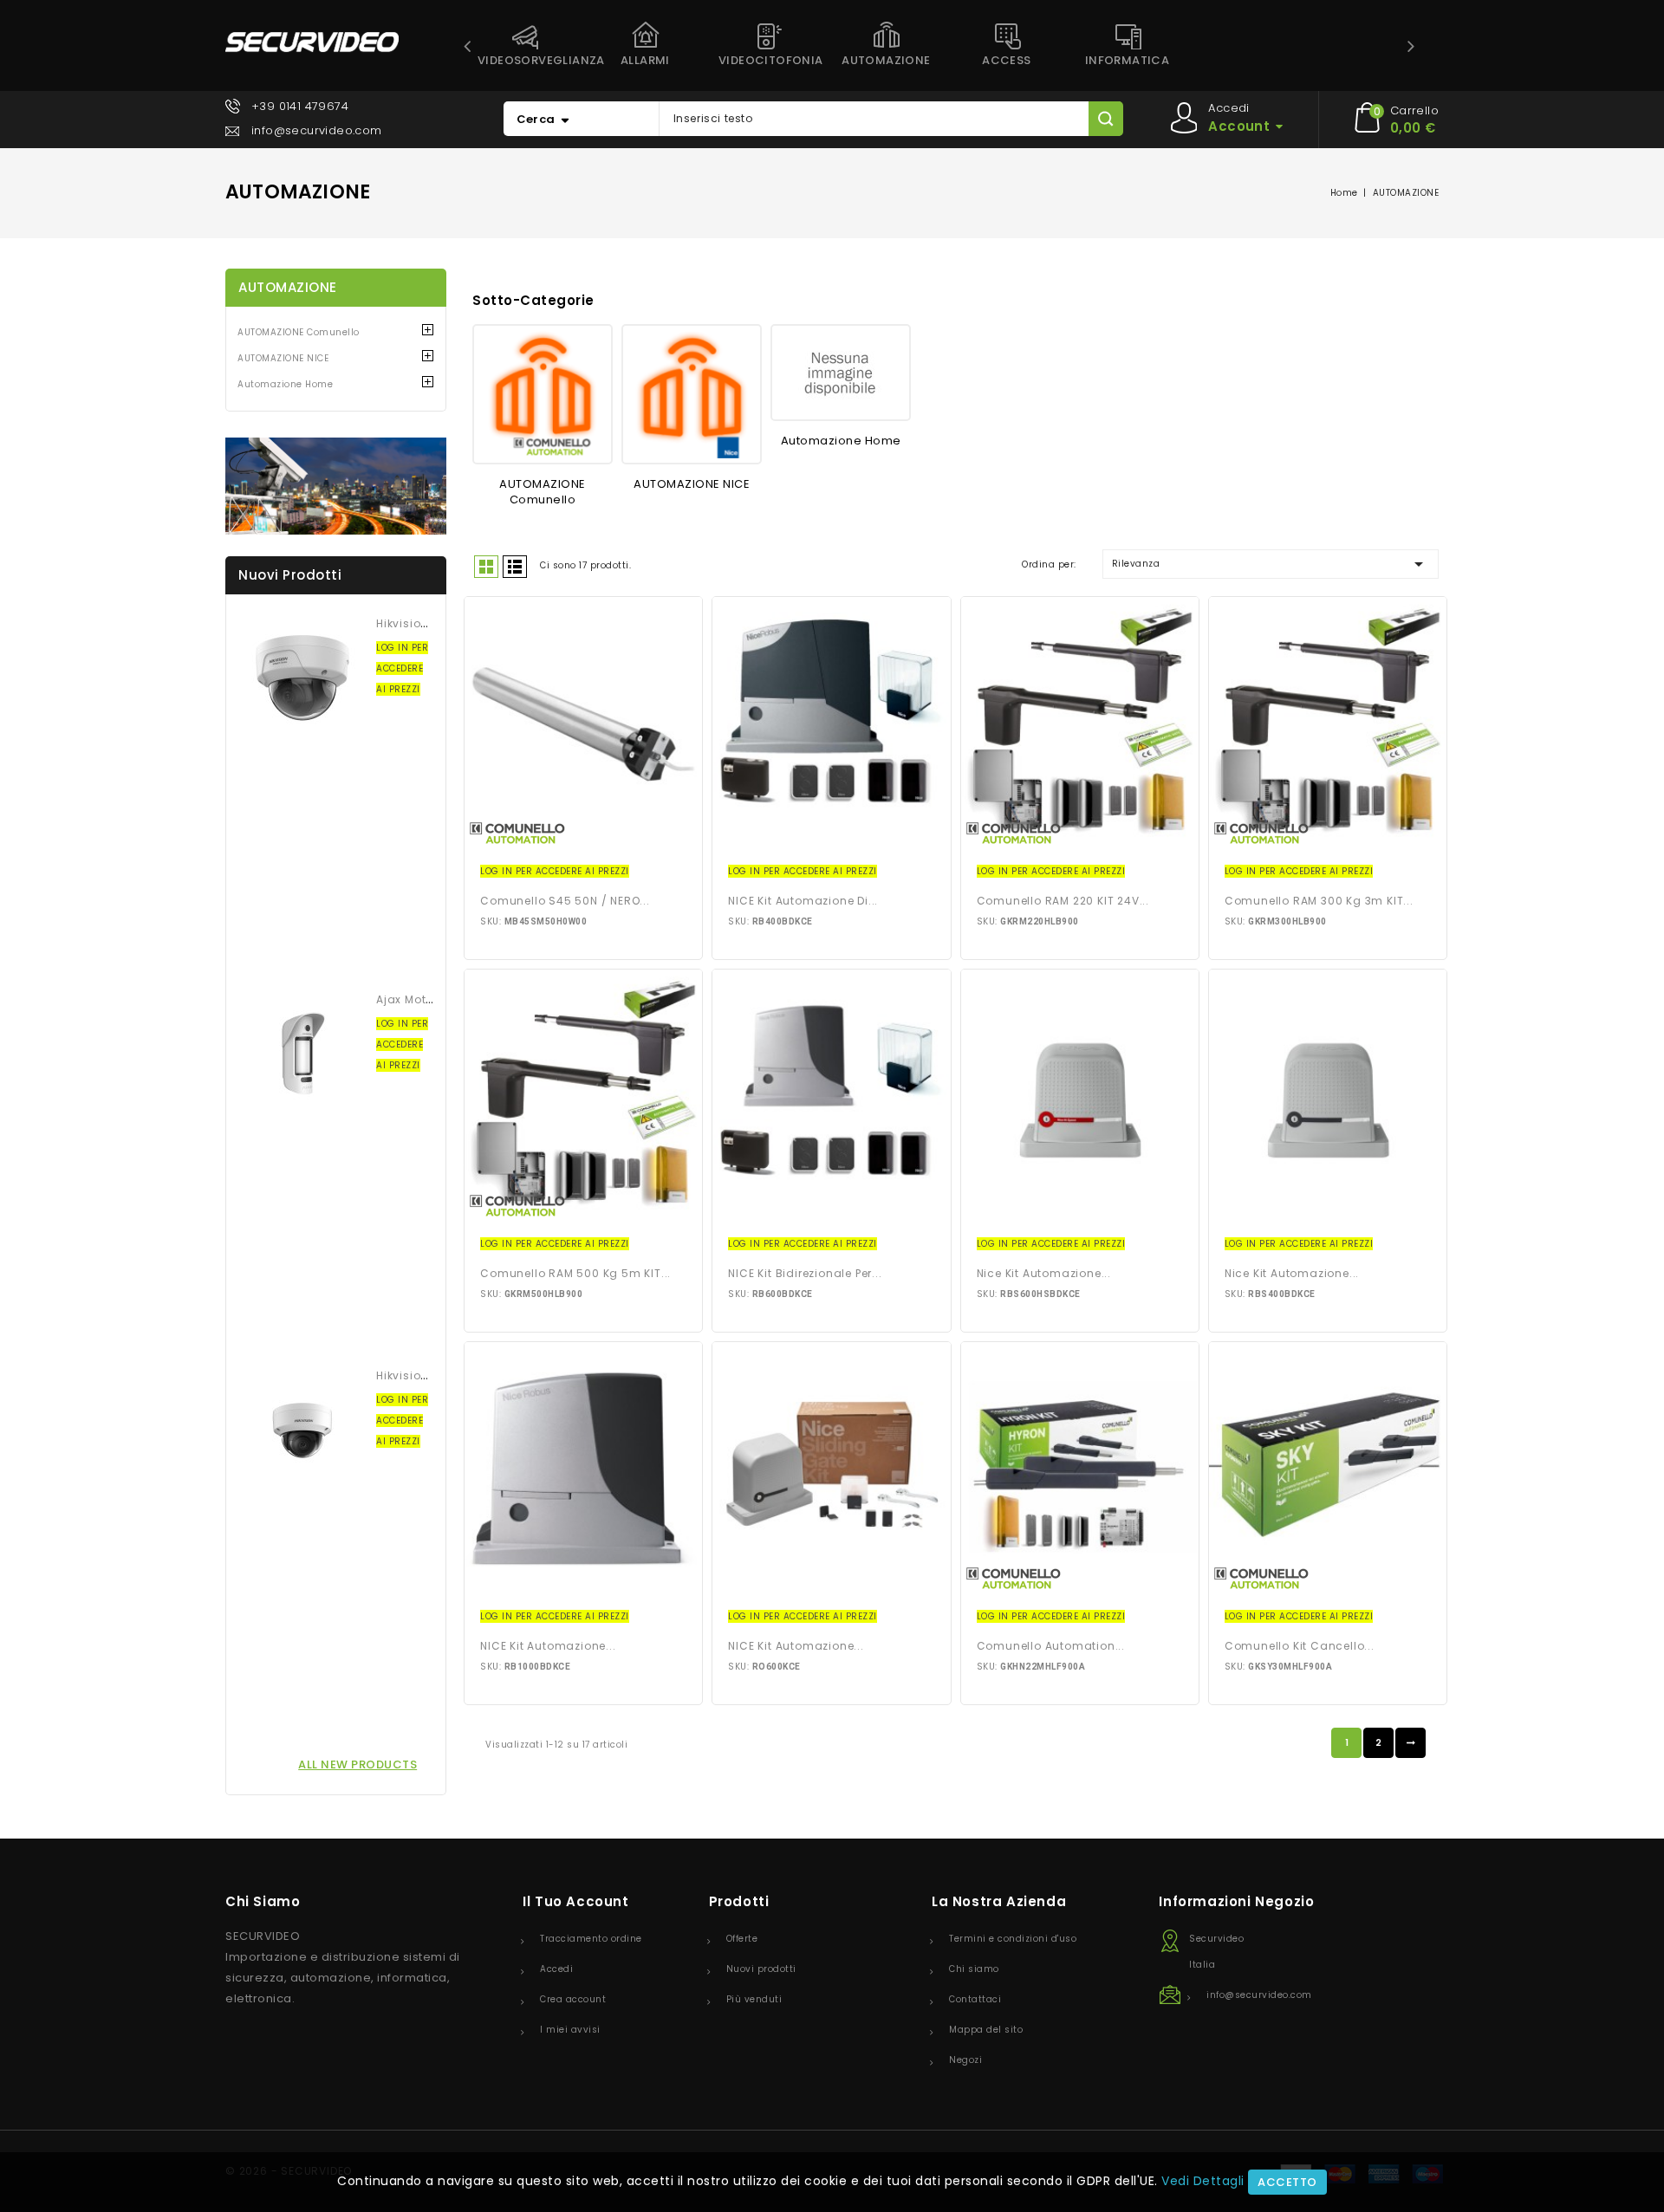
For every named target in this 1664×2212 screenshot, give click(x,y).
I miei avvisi (570, 2030)
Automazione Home (285, 384)
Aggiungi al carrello (616, 724)
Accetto (1287, 2182)
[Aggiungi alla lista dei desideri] (551, 724)
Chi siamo (974, 1969)
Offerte (742, 1939)
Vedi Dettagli (1203, 2181)
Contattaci (975, 1999)
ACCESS (1006, 60)
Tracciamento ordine (591, 1939)
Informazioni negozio (1236, 1901)
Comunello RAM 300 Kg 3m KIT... (1319, 901)
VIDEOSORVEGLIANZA (531, 60)
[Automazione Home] (841, 373)
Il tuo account (575, 1901)
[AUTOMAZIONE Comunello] (543, 394)
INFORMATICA (1127, 60)
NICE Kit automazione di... (803, 901)
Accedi (556, 1969)
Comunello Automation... (1051, 1646)
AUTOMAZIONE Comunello (299, 332)
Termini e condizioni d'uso (1013, 1939)
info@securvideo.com (317, 130)
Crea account (573, 1999)
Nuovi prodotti (761, 1969)
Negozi (965, 2060)
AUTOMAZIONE (886, 60)
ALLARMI (645, 60)
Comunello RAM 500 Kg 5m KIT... (575, 1273)
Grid (486, 567)
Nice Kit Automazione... (1044, 1273)
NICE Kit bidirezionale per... (805, 1273)
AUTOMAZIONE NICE (283, 358)
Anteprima (583, 724)
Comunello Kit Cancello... (1300, 1646)
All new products (357, 1764)
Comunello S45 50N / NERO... (565, 901)
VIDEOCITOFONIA (771, 60)
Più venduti (754, 1999)
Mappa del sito (986, 2030)
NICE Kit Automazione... (548, 1646)
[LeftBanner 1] (336, 486)
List (515, 567)
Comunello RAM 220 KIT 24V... (1063, 901)
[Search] (1105, 119)
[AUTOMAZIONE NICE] (692, 394)
